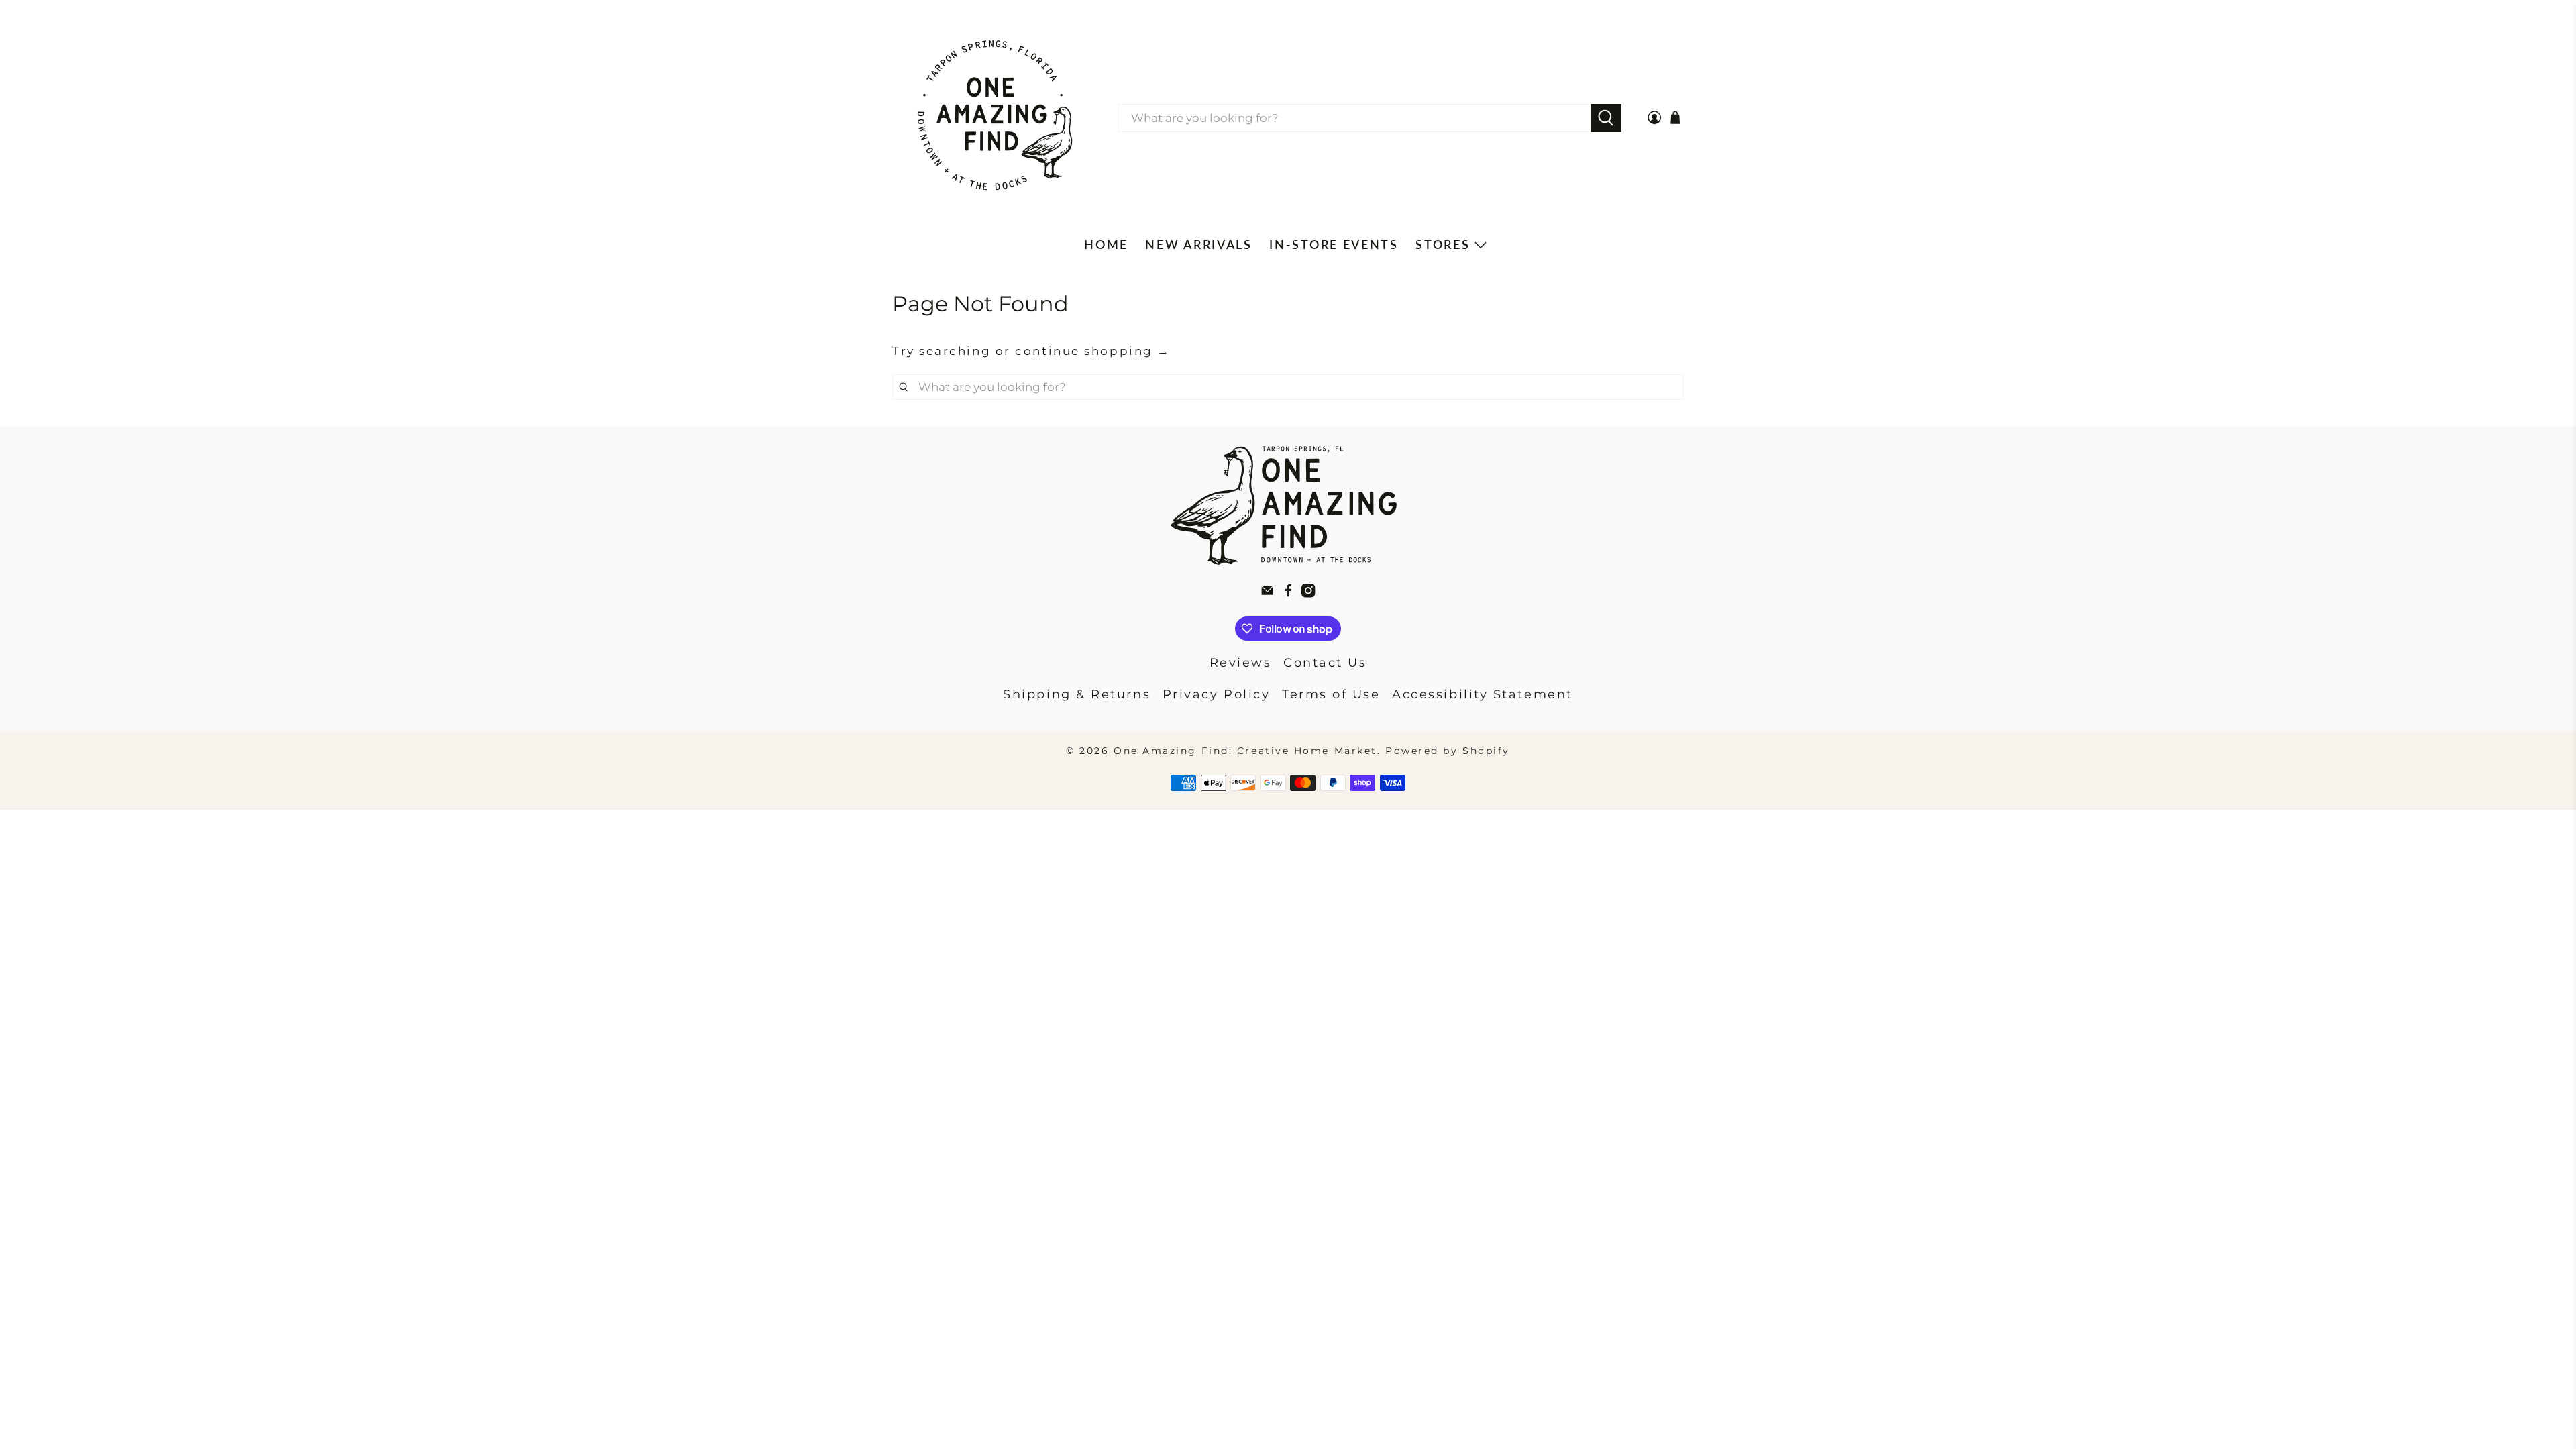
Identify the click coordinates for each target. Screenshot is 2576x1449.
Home (1106, 244)
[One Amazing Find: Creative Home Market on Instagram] (1308, 594)
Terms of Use (1331, 694)
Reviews (1241, 663)
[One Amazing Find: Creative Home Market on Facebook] (1288, 594)
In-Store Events (1334, 244)
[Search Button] (1606, 118)
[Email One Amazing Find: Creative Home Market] (1267, 594)
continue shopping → (1092, 351)
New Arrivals (1198, 244)
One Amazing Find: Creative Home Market (1245, 751)
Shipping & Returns (1077, 694)
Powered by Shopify (1448, 751)
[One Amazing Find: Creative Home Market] (995, 118)
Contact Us (1325, 663)
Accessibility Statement (1483, 694)
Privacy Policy (1217, 694)
